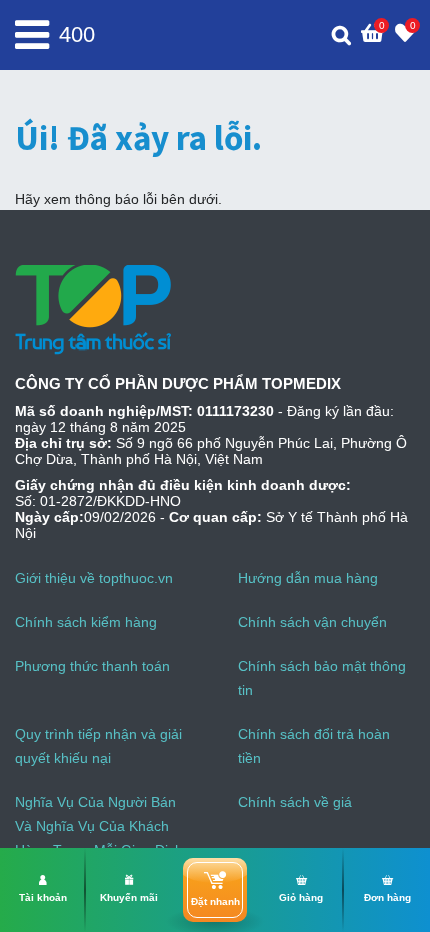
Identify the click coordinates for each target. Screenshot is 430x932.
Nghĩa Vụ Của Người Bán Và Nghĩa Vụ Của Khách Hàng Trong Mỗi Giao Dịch (99, 826)
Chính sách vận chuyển (312, 622)
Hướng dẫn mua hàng (308, 578)
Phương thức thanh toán (92, 666)
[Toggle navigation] (32, 35)
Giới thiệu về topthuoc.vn (94, 578)
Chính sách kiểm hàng (86, 622)
